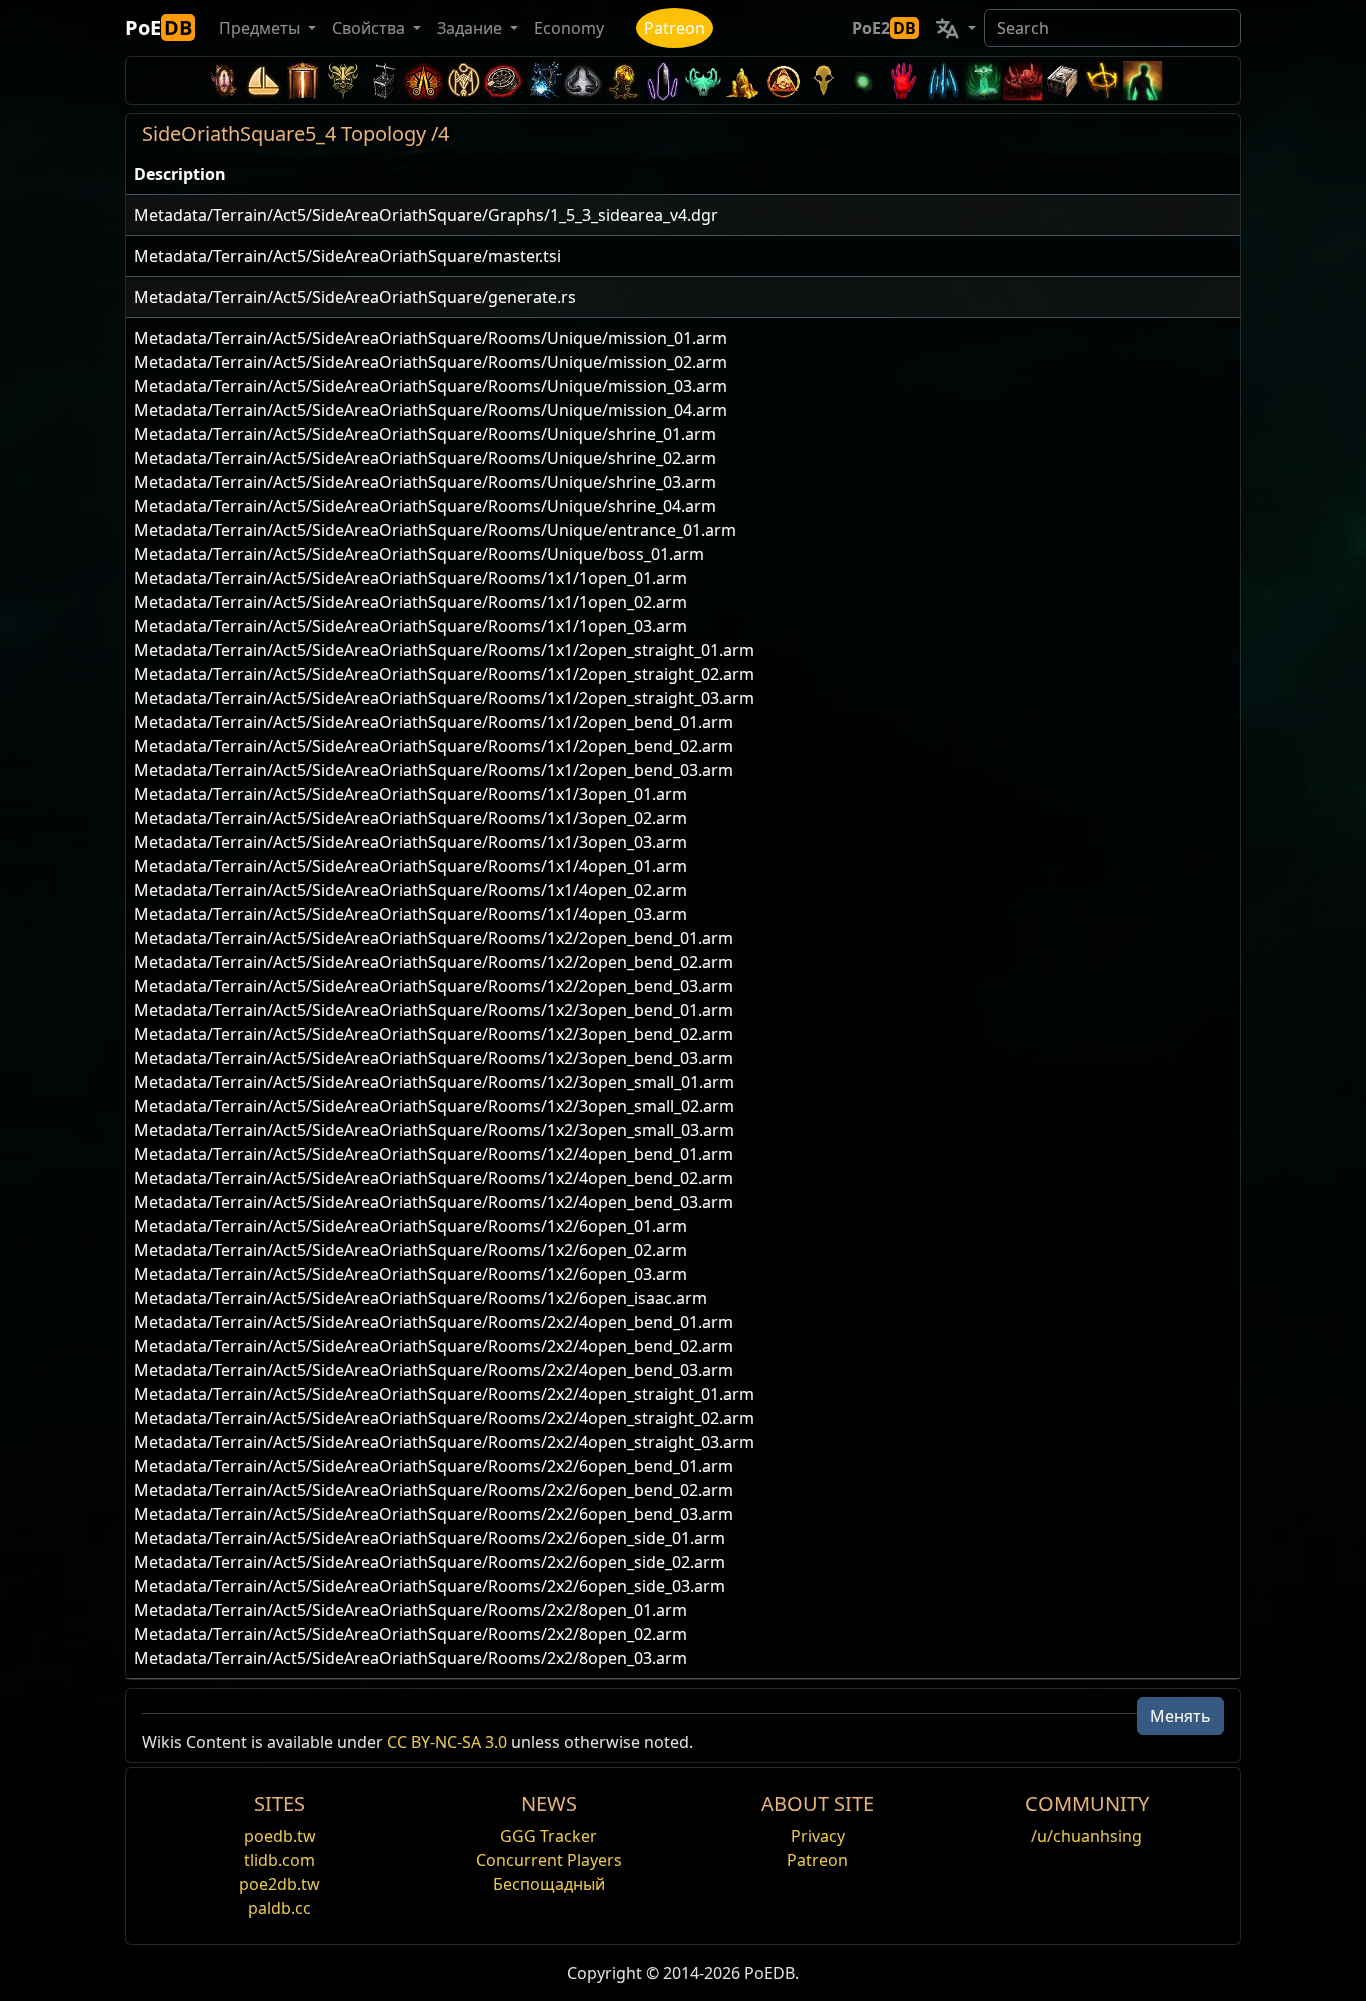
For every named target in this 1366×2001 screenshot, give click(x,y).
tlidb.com (279, 1860)
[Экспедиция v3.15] (383, 80)
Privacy (818, 1836)
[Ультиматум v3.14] (423, 80)
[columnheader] (683, 174)
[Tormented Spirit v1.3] (983, 80)
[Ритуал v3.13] (463, 80)
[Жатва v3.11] (543, 80)
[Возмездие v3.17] (343, 80)
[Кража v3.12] (503, 80)
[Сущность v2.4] (943, 80)
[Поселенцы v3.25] (263, 80)
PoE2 (884, 28)
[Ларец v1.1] (1063, 80)
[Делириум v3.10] (583, 80)
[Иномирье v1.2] (1023, 80)
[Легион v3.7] (663, 80)
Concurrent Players (549, 1860)
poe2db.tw (279, 1884)
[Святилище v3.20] (303, 80)
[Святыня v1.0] (1103, 80)
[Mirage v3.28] (223, 80)
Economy (569, 28)
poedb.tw (280, 1836)
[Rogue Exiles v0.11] (1143, 80)
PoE (158, 27)
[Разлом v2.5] (903, 80)
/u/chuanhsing (1086, 1836)
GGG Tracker (548, 1836)
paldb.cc (279, 1908)
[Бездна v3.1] (863, 80)
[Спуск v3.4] (743, 80)
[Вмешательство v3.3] (783, 80)
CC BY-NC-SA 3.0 (447, 1742)
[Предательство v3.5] (703, 80)
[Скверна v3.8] (623, 80)
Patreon (674, 28)
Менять (1180, 1716)
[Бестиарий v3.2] (823, 80)
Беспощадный (549, 1884)
